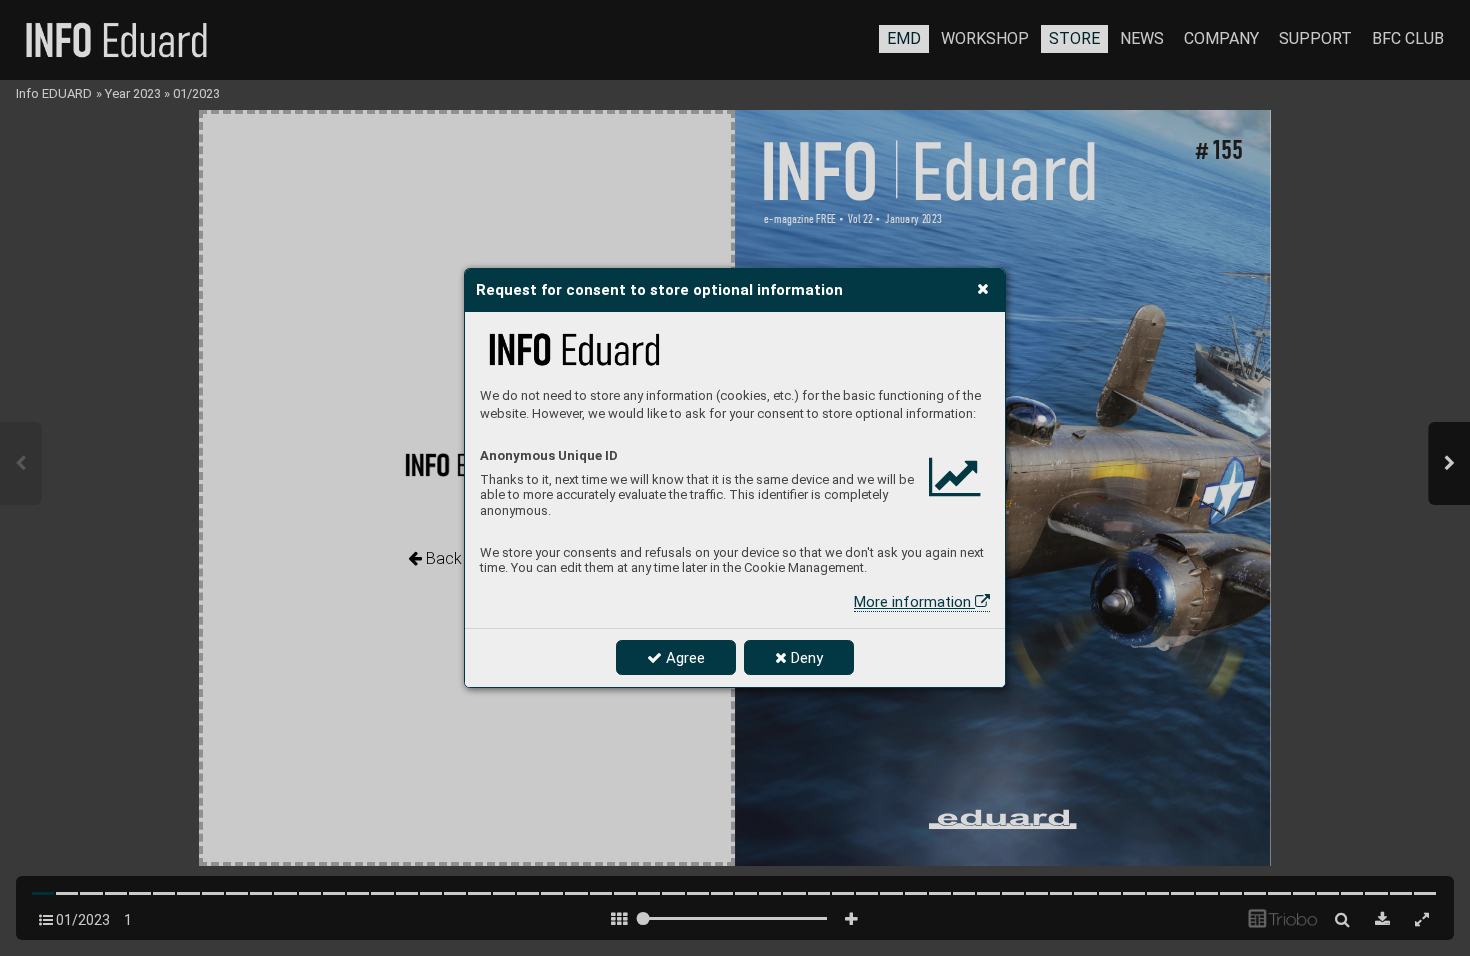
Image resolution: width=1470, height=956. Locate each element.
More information (914, 602)
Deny (805, 658)
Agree (683, 658)
